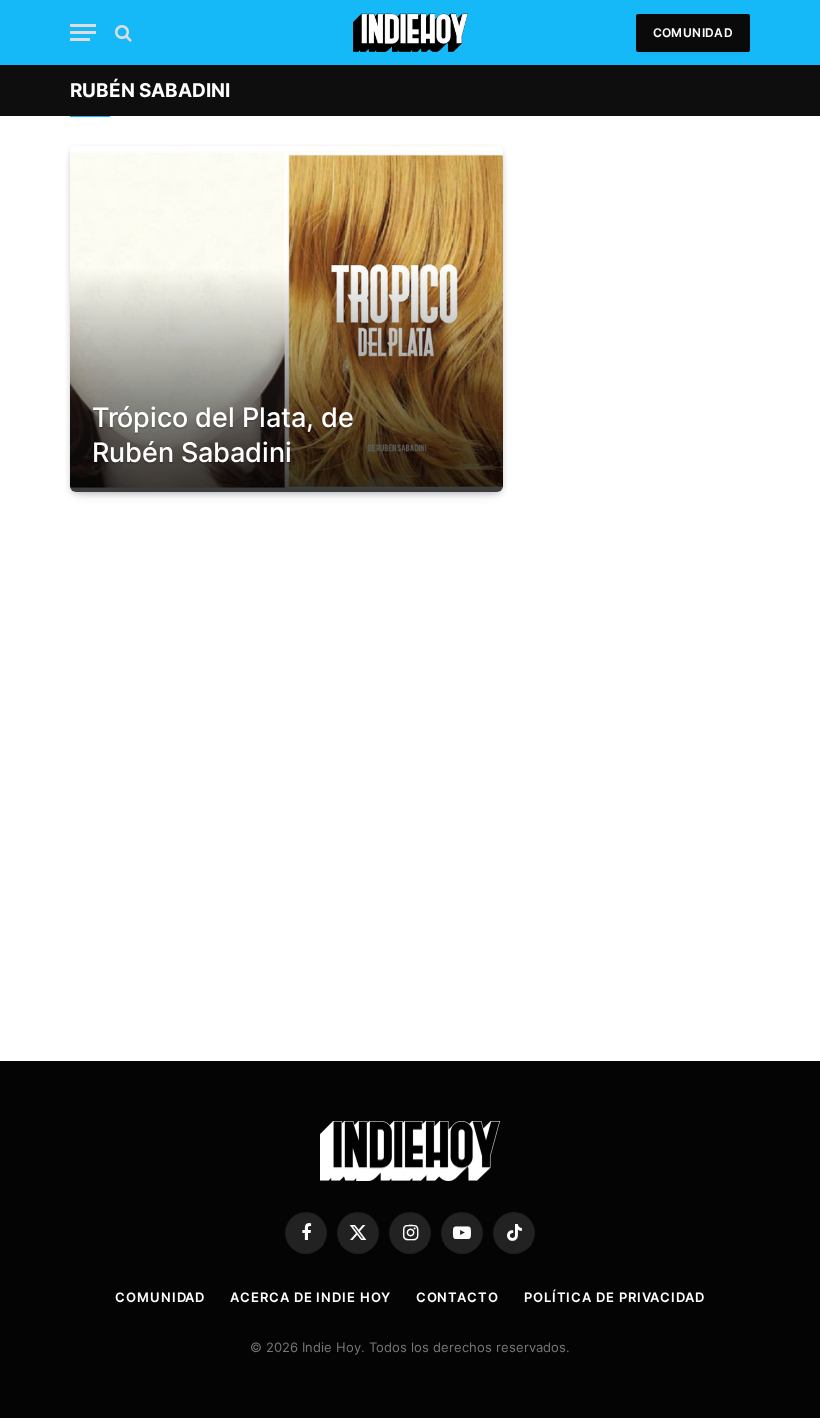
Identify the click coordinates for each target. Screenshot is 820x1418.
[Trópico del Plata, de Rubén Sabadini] (286, 319)
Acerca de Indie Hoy (310, 1297)
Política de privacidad (614, 1297)
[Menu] (83, 32)
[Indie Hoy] (410, 32)
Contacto (457, 1297)
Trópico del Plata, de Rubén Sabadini (223, 435)
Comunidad (693, 32)
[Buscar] (121, 32)
